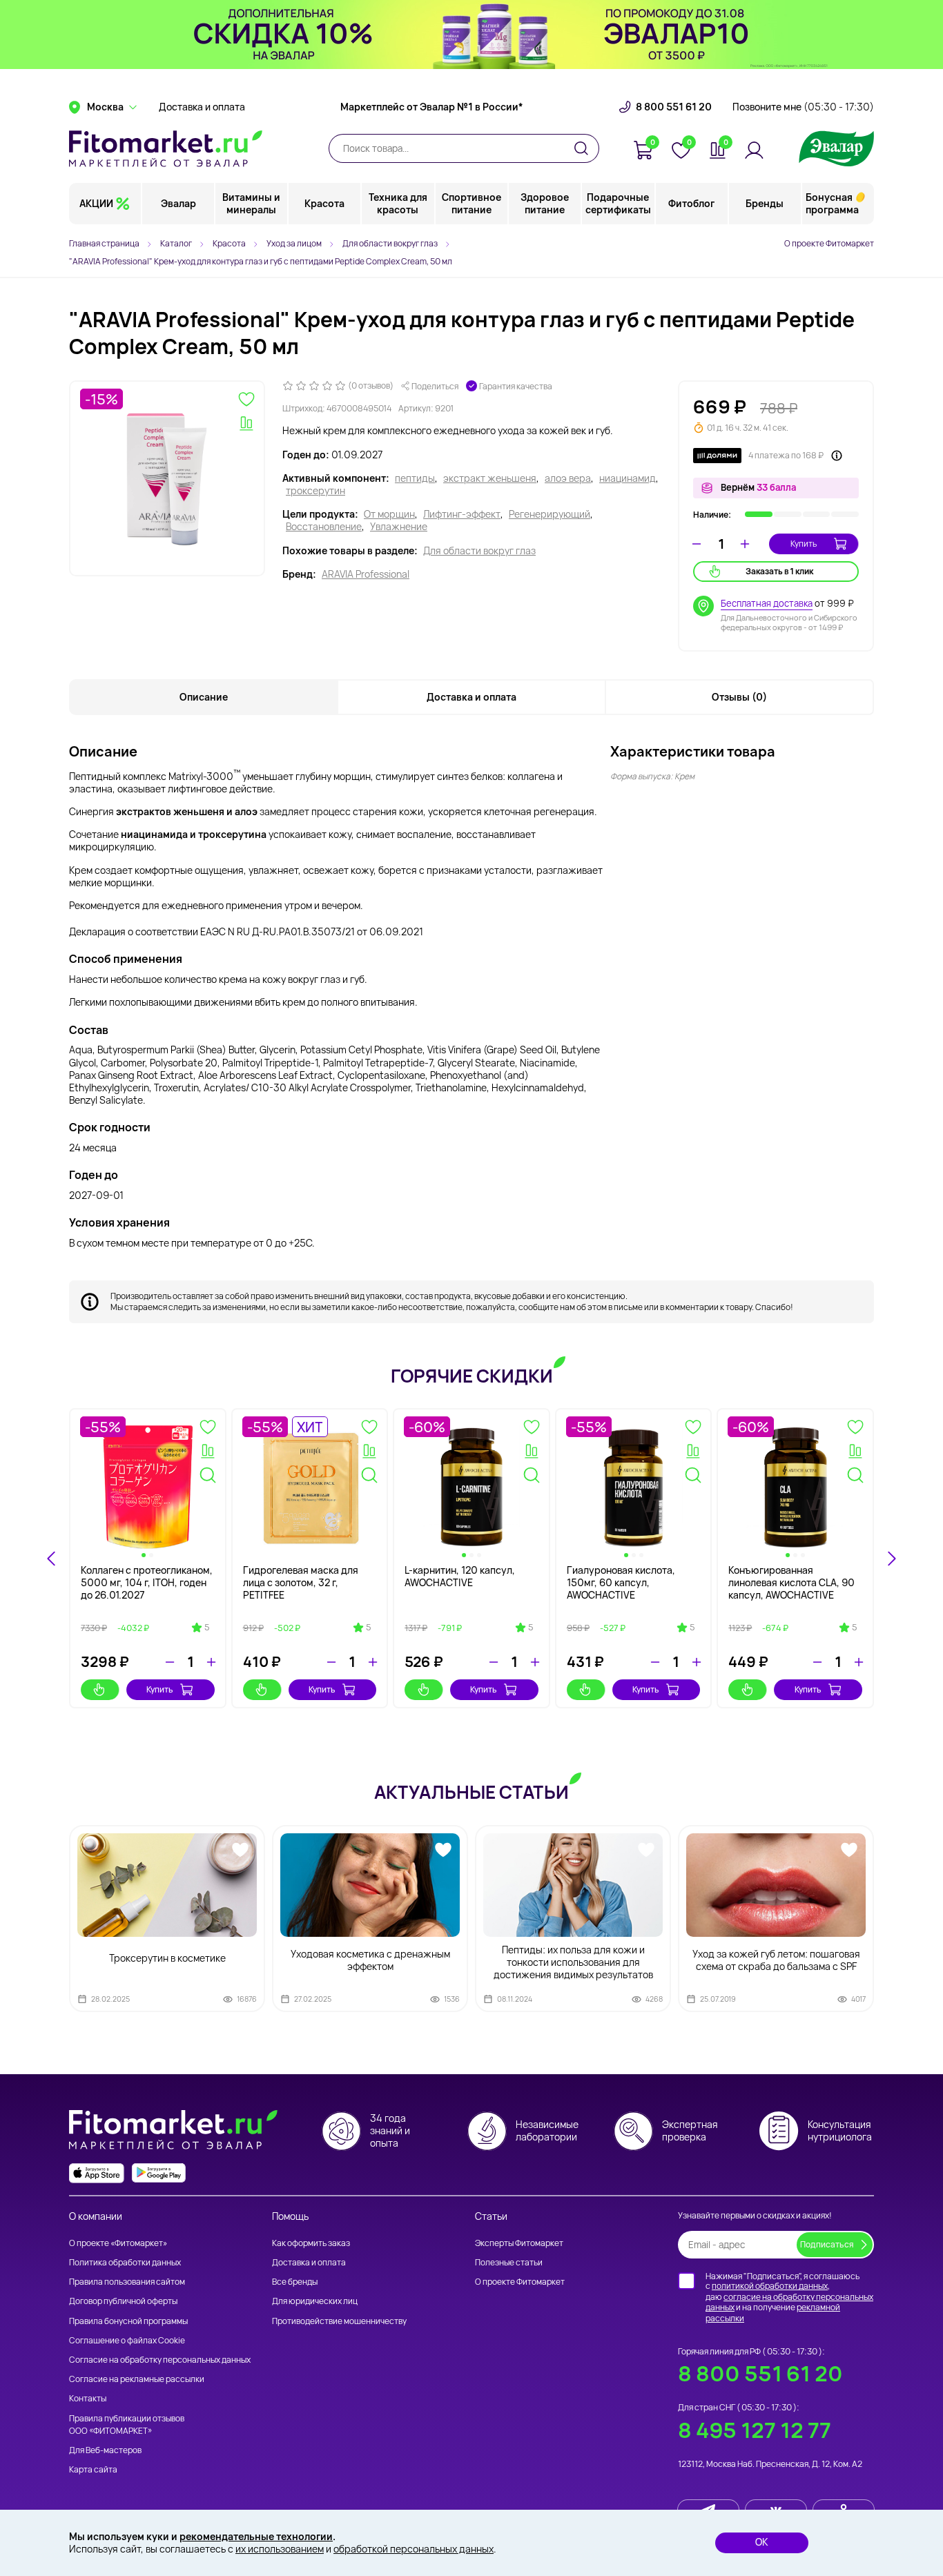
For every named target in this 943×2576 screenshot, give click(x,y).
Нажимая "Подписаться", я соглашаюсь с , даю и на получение (789, 2297)
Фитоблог (691, 203)
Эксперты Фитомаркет (519, 2243)
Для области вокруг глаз (479, 551)
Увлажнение (399, 527)
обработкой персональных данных (414, 2549)
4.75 (525, 1640)
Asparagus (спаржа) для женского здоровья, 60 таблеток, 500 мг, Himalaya (306, 1582)
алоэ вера (568, 478)
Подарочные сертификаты (618, 203)
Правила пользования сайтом (127, 2282)
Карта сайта (93, 2469)
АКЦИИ (96, 203)
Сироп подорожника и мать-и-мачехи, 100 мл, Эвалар (795, 1576)
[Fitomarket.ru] (166, 148)
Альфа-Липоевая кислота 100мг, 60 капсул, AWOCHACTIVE (140, 1582)
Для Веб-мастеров (105, 2450)
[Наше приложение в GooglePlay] (159, 2173)
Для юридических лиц (315, 2301)
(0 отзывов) (371, 386)
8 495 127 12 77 (755, 2430)
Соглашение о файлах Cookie (127, 2340)
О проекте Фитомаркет (829, 243)
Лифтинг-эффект (462, 514)
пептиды (415, 478)
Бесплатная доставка (767, 603)
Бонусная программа (832, 203)
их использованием (280, 2549)
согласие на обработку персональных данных (789, 2302)
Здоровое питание (545, 203)
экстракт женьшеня (490, 478)
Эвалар (178, 203)
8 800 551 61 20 (674, 107)
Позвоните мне (803, 107)
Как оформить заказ (311, 2243)
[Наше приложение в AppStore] (97, 2173)
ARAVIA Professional (366, 574)
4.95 (848, 1628)
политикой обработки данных (770, 2286)
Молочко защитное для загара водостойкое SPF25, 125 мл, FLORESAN (630, 1582)
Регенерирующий (550, 514)
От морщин (389, 514)
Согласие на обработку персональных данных (160, 2360)
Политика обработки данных (125, 2262)
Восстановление (324, 527)
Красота (324, 203)
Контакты (88, 2398)
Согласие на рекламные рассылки (137, 2379)
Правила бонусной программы (128, 2321)
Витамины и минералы (251, 203)
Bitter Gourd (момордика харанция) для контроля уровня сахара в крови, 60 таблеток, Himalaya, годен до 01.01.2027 (466, 1595)
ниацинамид (628, 478)
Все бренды (295, 2282)
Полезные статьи (509, 2262)
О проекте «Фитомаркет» (118, 2243)
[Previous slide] (52, 1559)
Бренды (765, 203)
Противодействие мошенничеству (339, 2321)
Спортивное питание (471, 203)
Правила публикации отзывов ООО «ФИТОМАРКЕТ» (127, 2424)
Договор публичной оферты (123, 2301)
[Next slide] (891, 1559)
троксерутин (315, 491)
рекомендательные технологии (256, 2536)
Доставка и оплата (202, 107)
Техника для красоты (398, 203)
